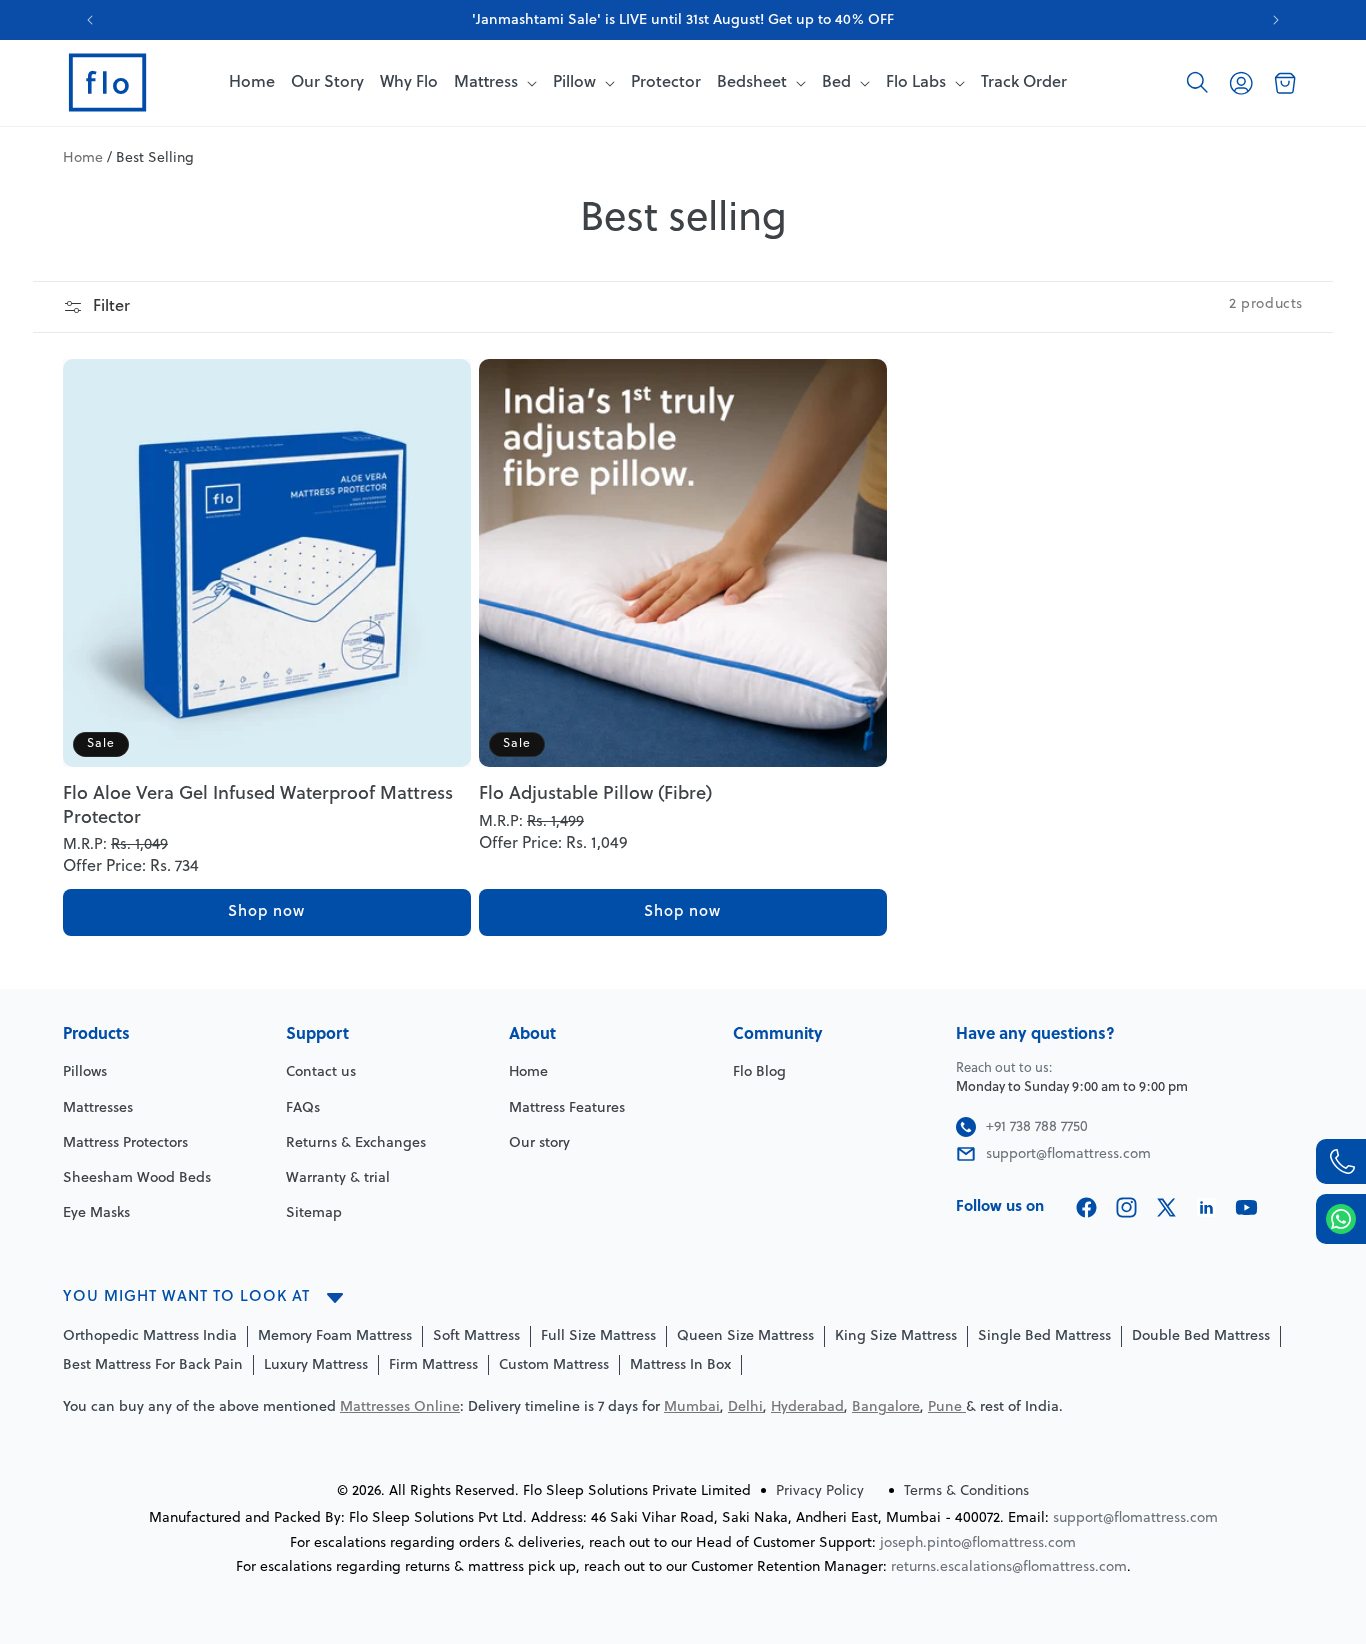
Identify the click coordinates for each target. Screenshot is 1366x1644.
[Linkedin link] (1206, 1207)
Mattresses (98, 1108)
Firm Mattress (433, 1365)
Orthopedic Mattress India (150, 1336)
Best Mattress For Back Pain (153, 1365)
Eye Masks (96, 1213)
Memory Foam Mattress (335, 1336)
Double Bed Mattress (1201, 1336)
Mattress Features (567, 1108)
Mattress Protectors (125, 1143)
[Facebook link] (1086, 1207)
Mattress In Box (680, 1365)
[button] (1197, 83)
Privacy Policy (820, 1491)
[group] (683, 20)
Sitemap (314, 1213)
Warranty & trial (338, 1178)
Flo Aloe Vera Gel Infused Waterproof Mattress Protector (258, 806)
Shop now (266, 912)
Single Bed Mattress (1044, 1336)
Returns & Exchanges (356, 1143)
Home (83, 158)
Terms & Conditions (966, 1491)
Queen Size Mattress (745, 1336)
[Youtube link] (1246, 1207)
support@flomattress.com (1135, 1518)
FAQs (303, 1108)
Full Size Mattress (598, 1336)
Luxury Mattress (316, 1365)
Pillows (85, 1072)
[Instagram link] (1126, 1207)
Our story (539, 1143)
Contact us (321, 1072)
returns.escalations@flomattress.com (1009, 1567)
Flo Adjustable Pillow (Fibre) (595, 794)
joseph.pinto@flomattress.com (978, 1543)
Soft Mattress (476, 1336)
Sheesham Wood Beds (137, 1178)
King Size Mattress (896, 1336)
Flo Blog (759, 1072)
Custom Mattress (554, 1365)
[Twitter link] (1166, 1207)
